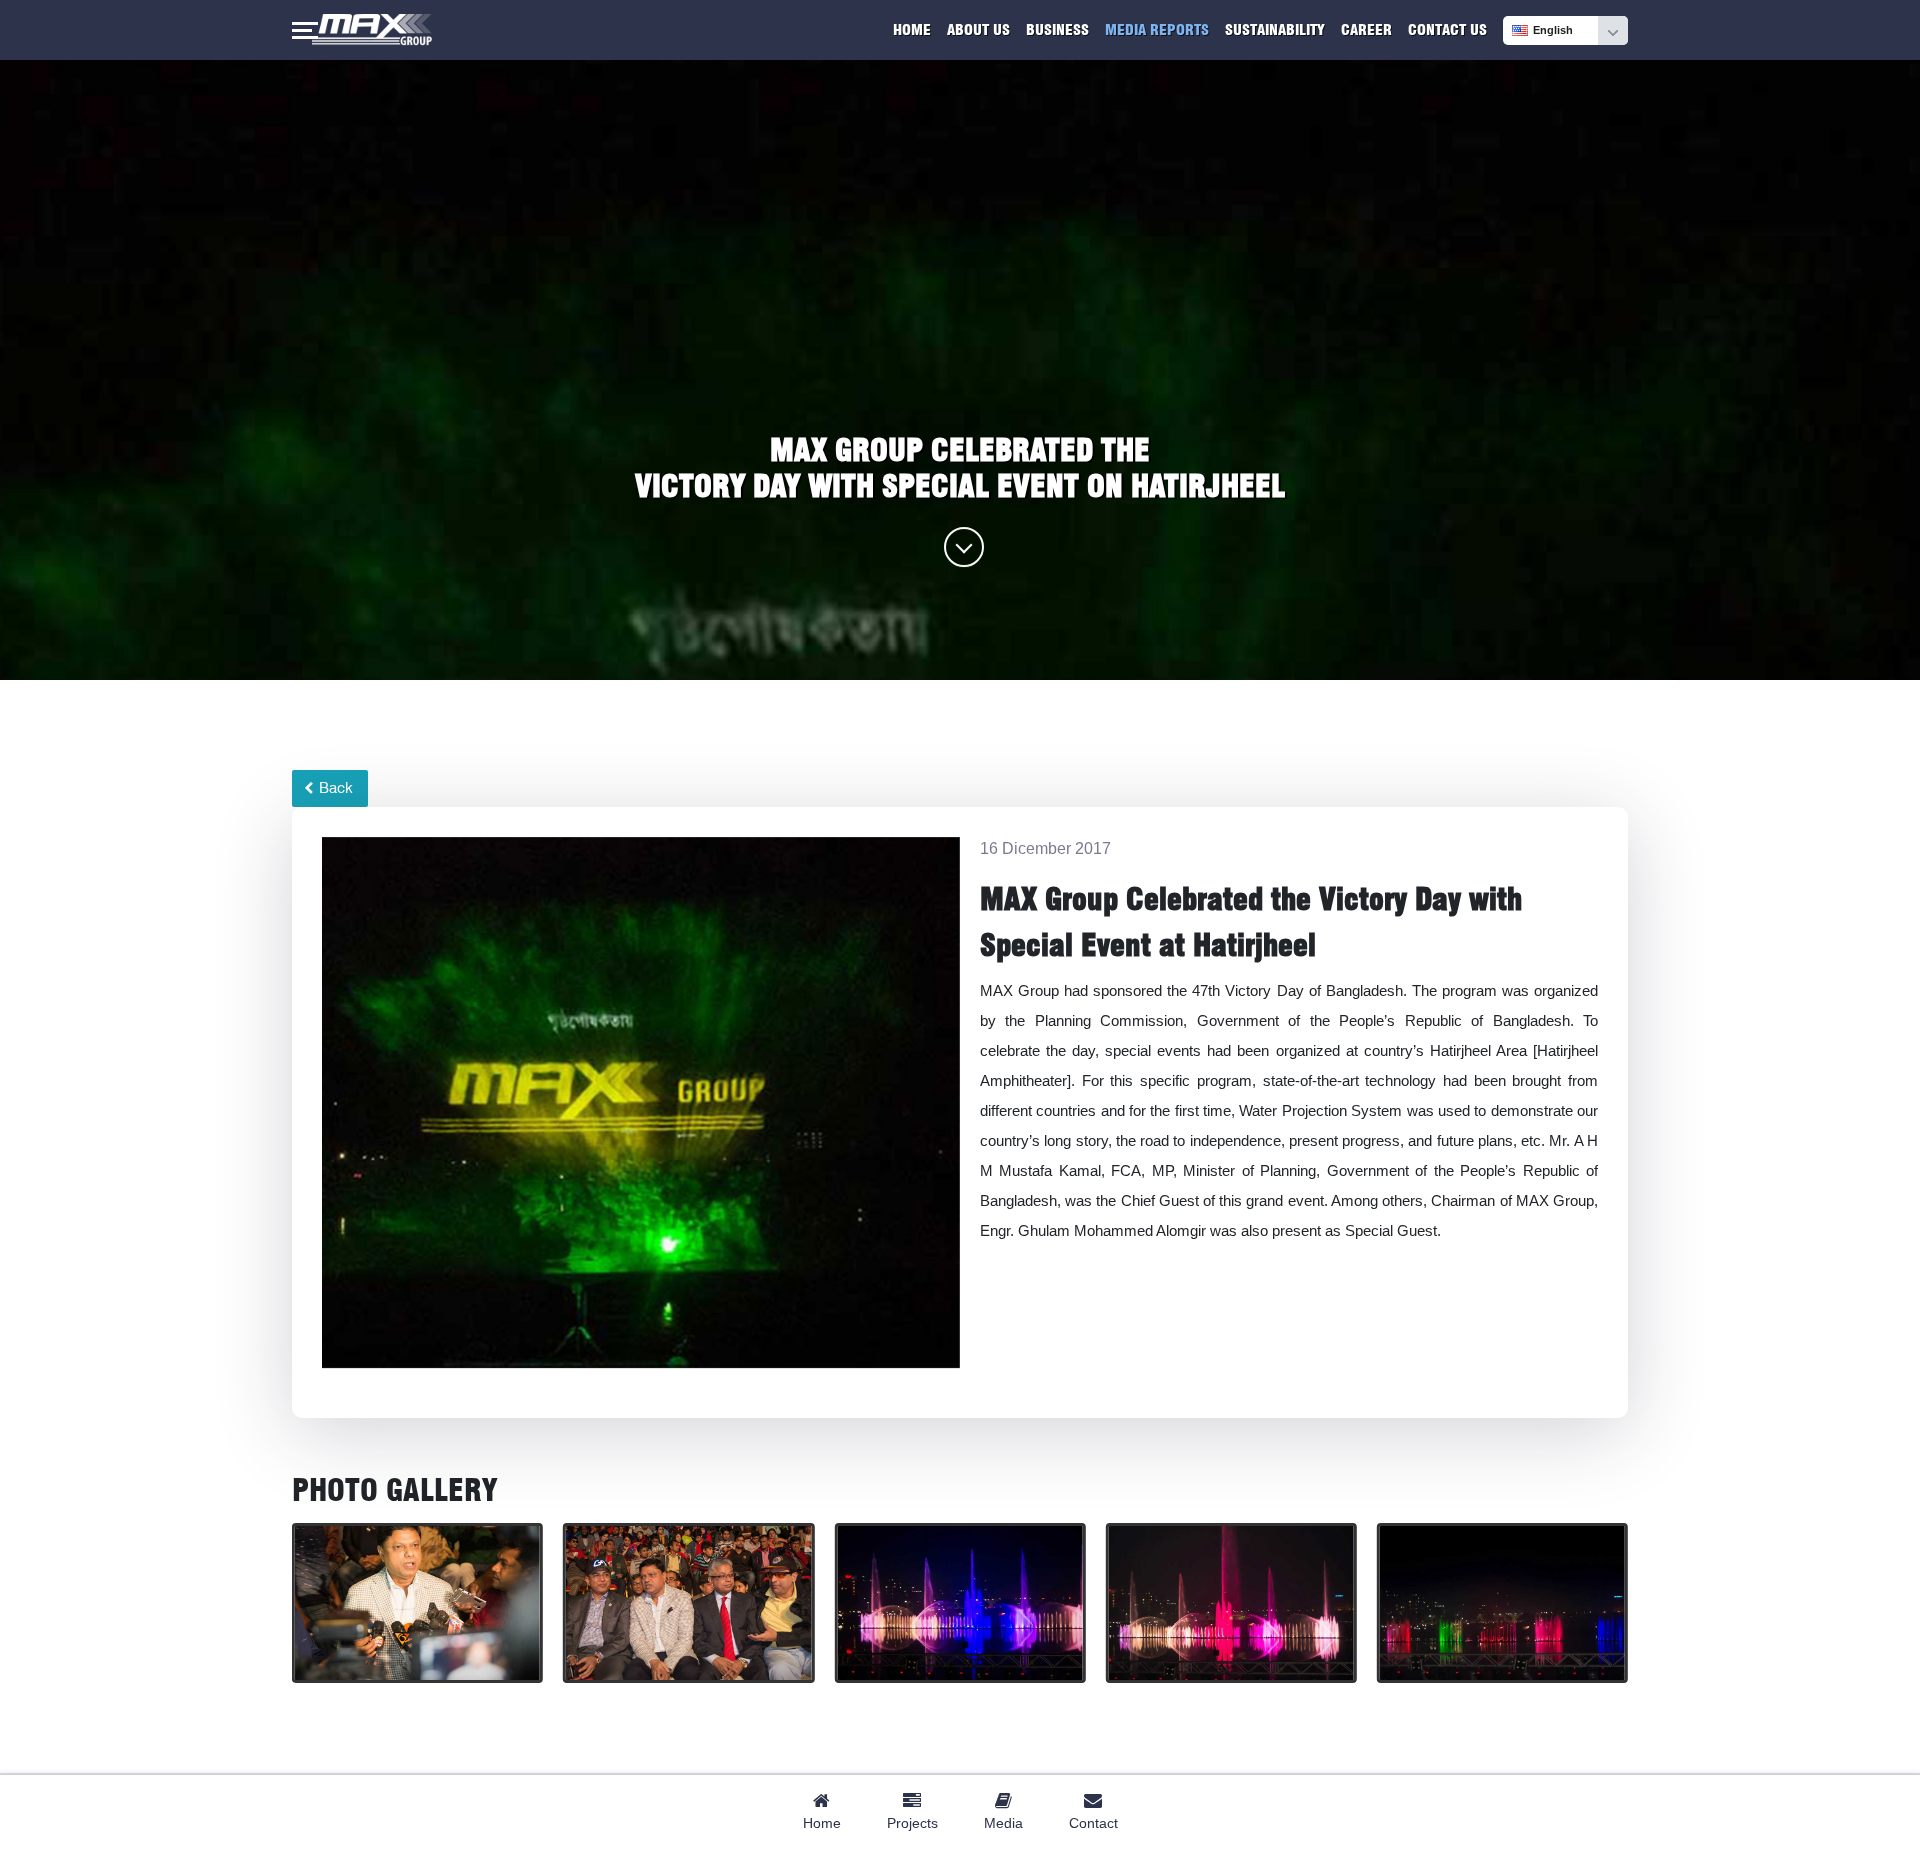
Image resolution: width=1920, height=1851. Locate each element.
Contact (1093, 1823)
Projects (912, 1823)
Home (912, 30)
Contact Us (1447, 30)
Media (1003, 1823)
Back (334, 788)
